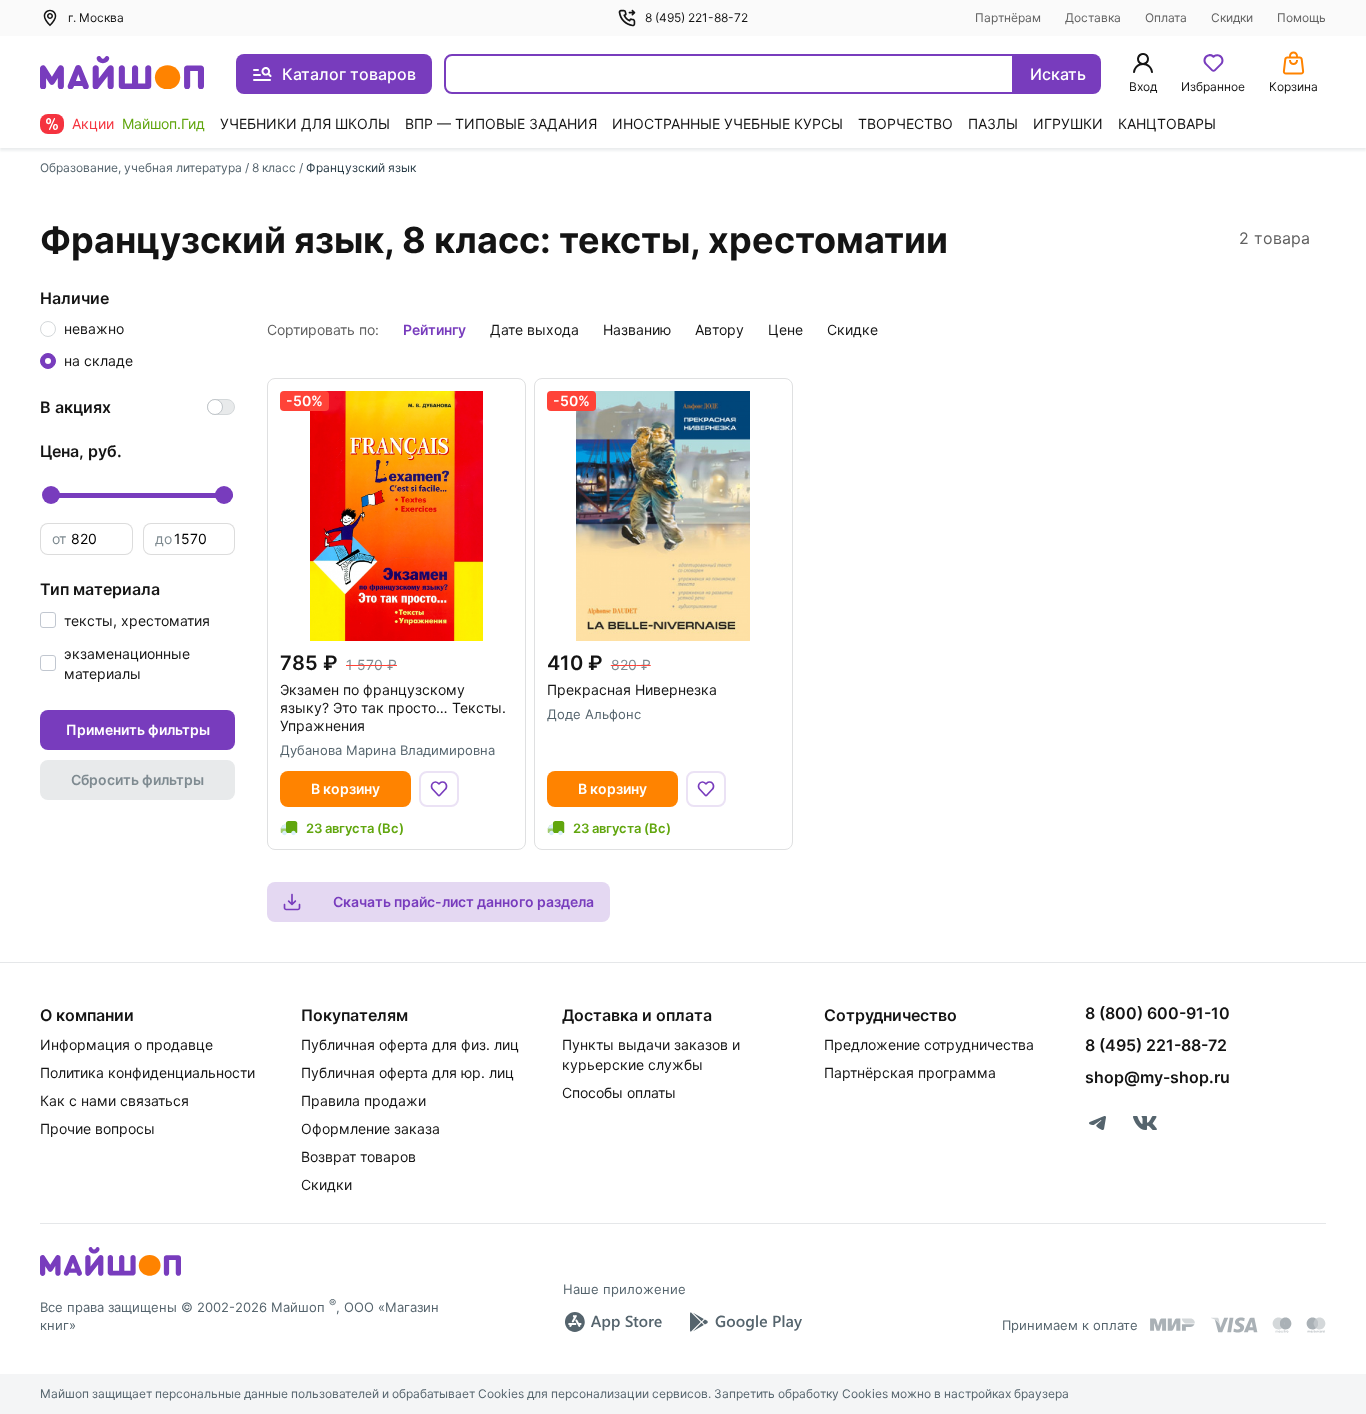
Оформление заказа (370, 1128)
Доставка (1093, 17)
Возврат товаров (358, 1156)
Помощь (1301, 17)
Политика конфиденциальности (147, 1072)
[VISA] (1234, 1325)
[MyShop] (110, 1274)
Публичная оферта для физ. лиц (410, 1044)
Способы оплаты (619, 1092)
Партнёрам (1008, 17)
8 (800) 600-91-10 (1157, 1013)
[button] (125, 620)
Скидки (1232, 17)
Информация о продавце (126, 1044)
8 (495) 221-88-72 (696, 17)
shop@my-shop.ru (1157, 1077)
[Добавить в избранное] (439, 789)
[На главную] (122, 74)
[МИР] (1173, 1324)
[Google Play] (745, 1322)
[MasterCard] (1282, 1325)
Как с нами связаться (114, 1100)
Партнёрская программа (910, 1072)
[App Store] (613, 1322)
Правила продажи (363, 1100)
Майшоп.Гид (163, 123)
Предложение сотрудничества (929, 1044)
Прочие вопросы (97, 1128)
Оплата (1166, 17)
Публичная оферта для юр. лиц (407, 1072)
